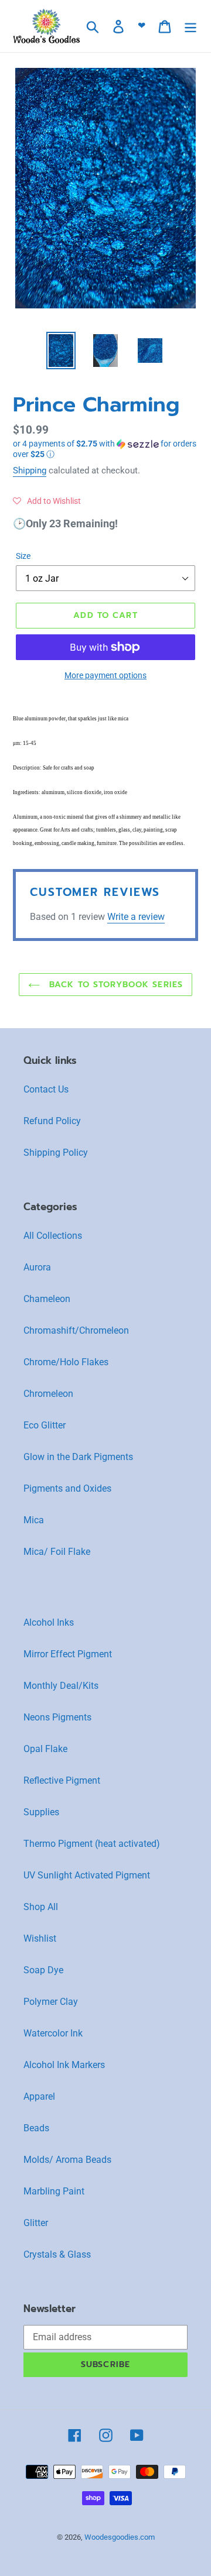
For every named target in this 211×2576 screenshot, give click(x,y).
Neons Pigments (57, 1717)
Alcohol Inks (49, 1622)
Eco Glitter (45, 1425)
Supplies (41, 1812)
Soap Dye (43, 1970)
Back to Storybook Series (114, 985)
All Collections (53, 1236)
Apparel (39, 2096)
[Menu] (190, 26)
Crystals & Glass (57, 2254)
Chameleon (47, 1299)
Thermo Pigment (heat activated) (92, 1844)
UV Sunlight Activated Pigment (87, 1875)
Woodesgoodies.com (120, 2537)
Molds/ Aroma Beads (67, 2160)
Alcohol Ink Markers (64, 2065)
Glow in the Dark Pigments (78, 1457)
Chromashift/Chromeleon (76, 1330)
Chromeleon (48, 1394)
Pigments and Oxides (67, 1488)
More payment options (105, 675)
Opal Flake (45, 1749)
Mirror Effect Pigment (68, 1654)
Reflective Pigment (62, 1780)
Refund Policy (52, 1121)
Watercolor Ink (53, 2033)
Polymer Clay (51, 2002)
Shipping (30, 470)
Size (23, 556)
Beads (36, 2128)
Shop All (41, 1907)
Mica (34, 1520)
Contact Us (46, 1089)
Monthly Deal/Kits (61, 1686)
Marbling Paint (54, 2191)
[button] (105, 449)
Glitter (36, 2223)
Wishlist (40, 1938)
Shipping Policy (56, 1153)
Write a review (136, 917)
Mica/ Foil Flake (57, 1552)
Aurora (37, 1267)
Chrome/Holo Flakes (66, 1362)
